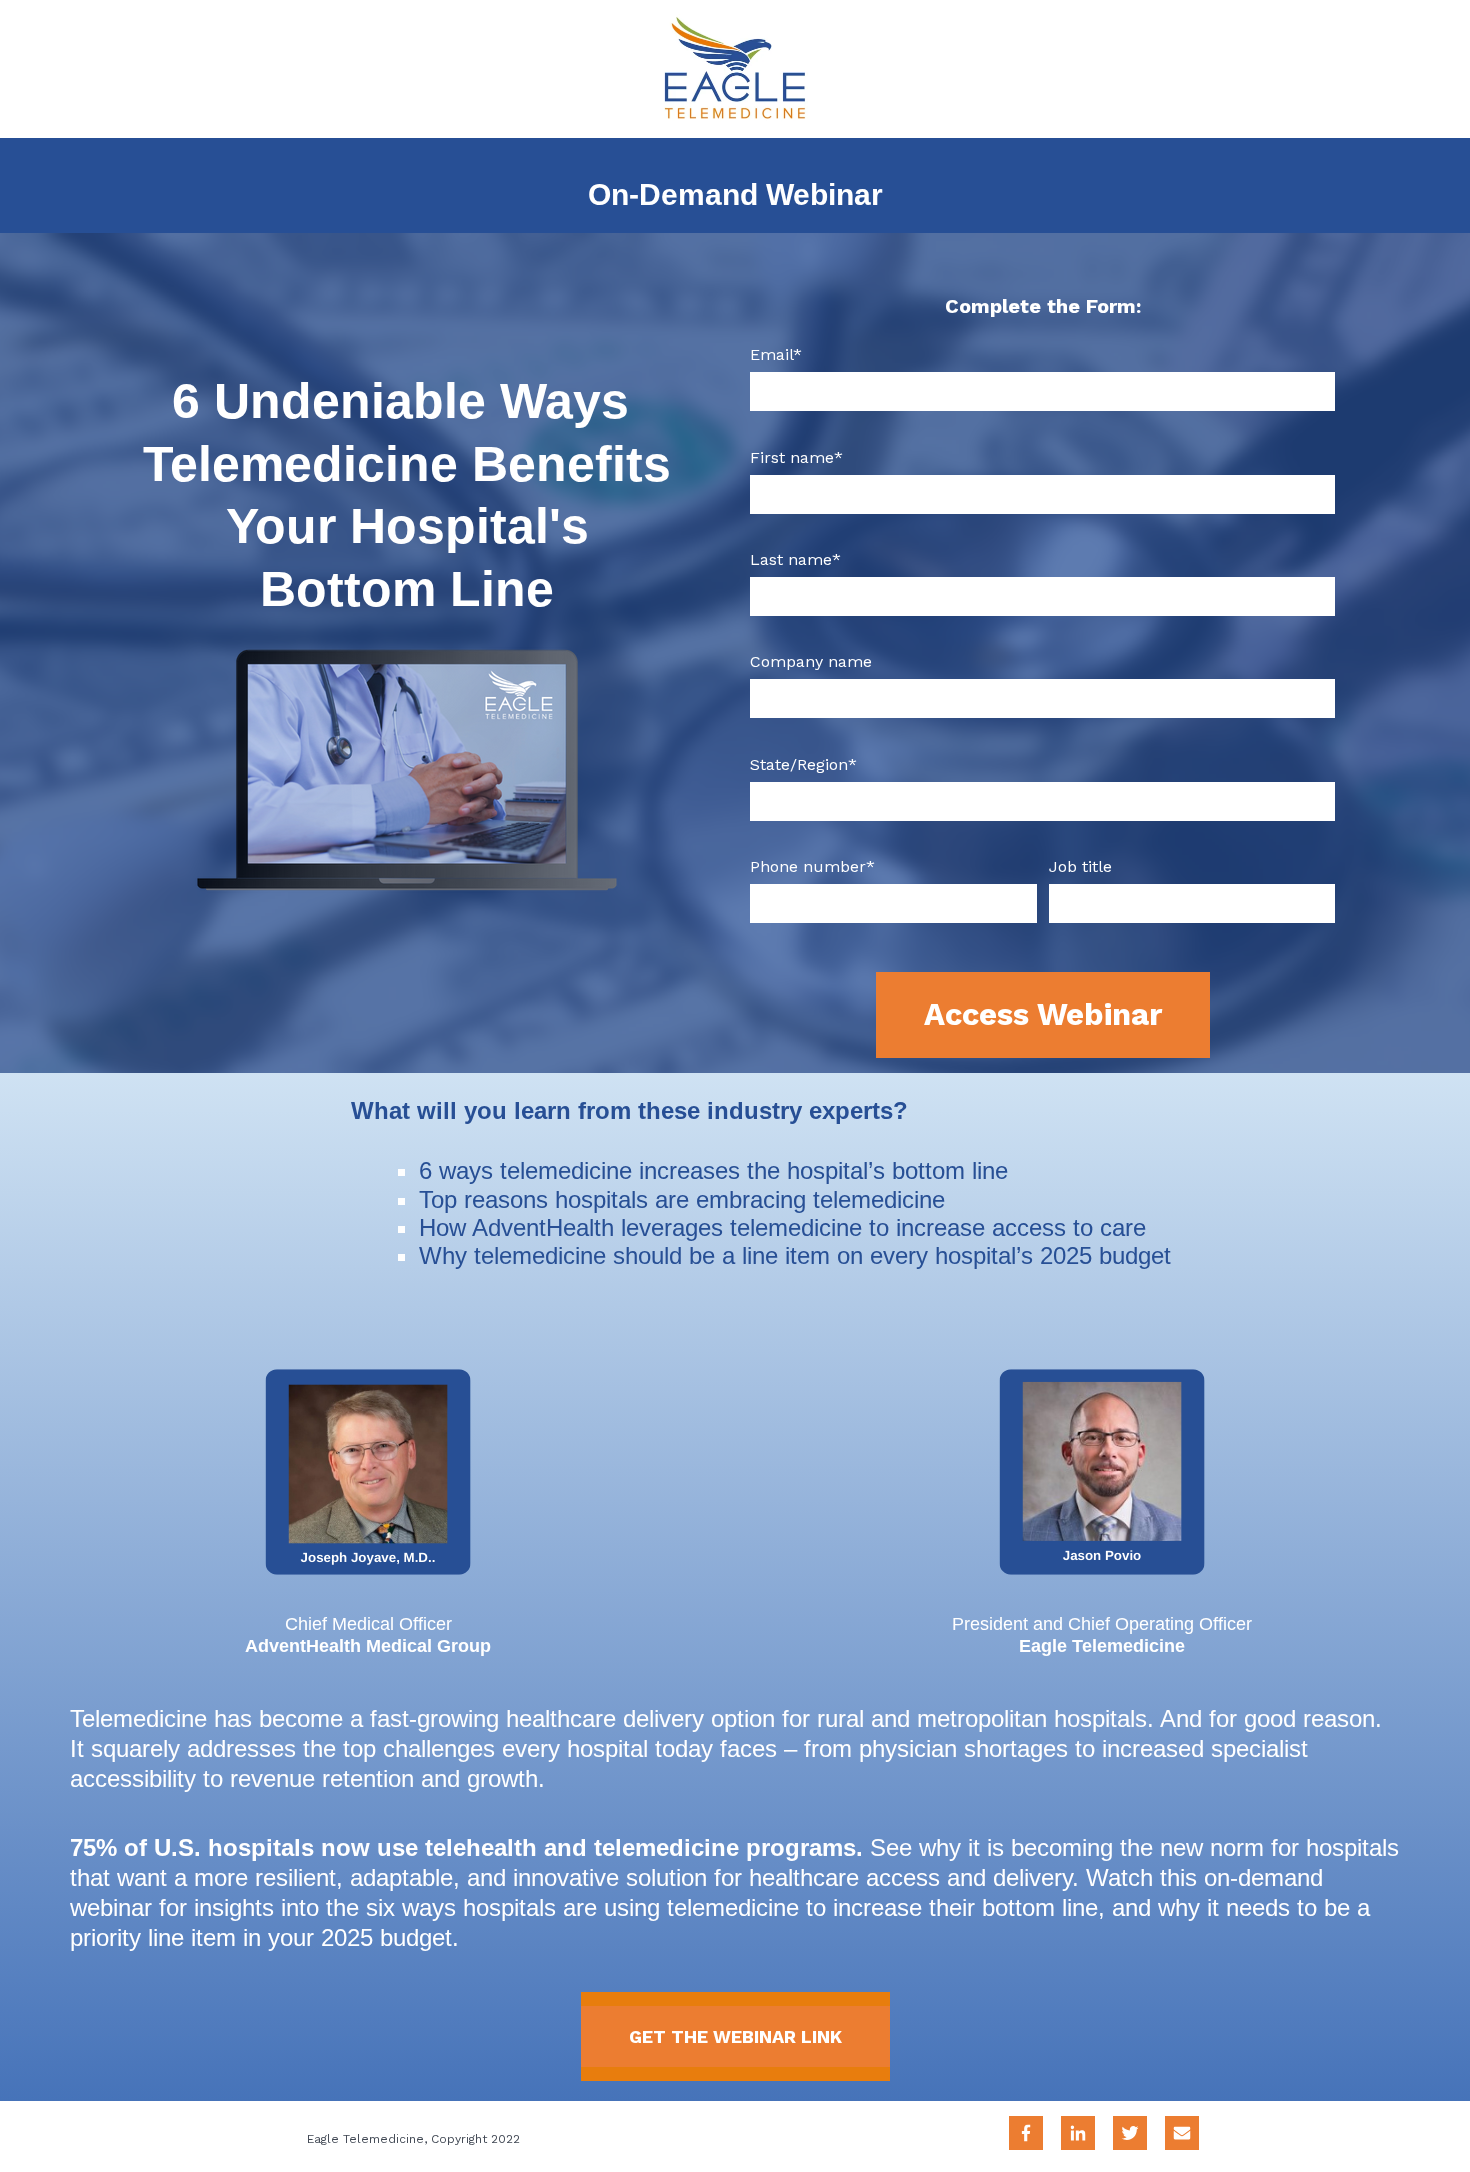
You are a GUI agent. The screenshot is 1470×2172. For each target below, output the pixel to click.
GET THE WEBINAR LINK (735, 2036)
